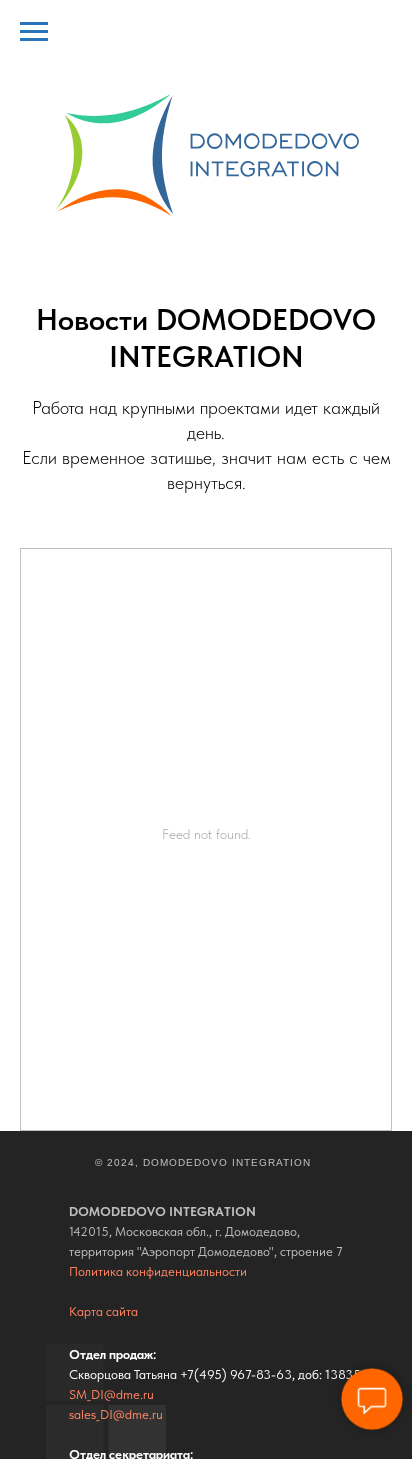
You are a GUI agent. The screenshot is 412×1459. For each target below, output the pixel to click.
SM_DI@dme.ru (111, 1394)
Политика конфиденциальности (158, 1271)
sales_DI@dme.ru (116, 1414)
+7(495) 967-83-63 (236, 1374)
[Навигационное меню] (34, 32)
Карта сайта (103, 1311)
